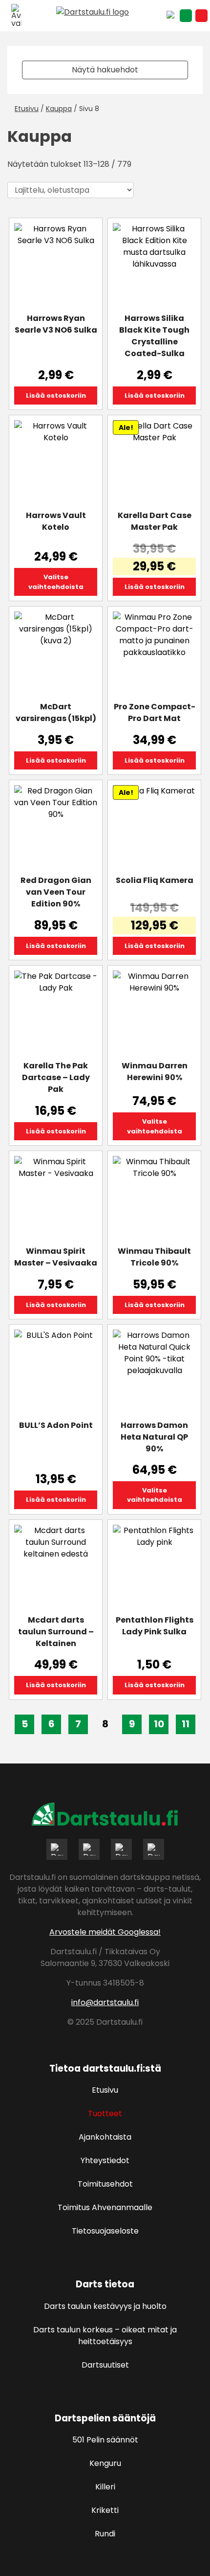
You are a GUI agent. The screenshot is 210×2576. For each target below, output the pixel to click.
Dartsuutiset (105, 2365)
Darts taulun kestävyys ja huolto (105, 2306)
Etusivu (27, 109)
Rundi (105, 2534)
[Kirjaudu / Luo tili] (186, 16)
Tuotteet (105, 2113)
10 (159, 1724)
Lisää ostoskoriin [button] (56, 395)
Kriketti (105, 2510)
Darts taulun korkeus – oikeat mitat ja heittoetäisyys (105, 2336)
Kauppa (59, 109)
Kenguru (105, 2463)
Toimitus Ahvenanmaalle (105, 2207)
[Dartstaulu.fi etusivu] (105, 14)
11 (186, 1724)
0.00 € (201, 16)
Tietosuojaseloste (105, 2231)
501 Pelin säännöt (105, 2440)
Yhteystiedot (105, 2160)
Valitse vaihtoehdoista (56, 582)
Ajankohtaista (105, 2137)
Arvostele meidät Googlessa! (105, 1932)
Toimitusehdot (105, 2184)
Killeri (105, 2487)
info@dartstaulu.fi (105, 2002)
